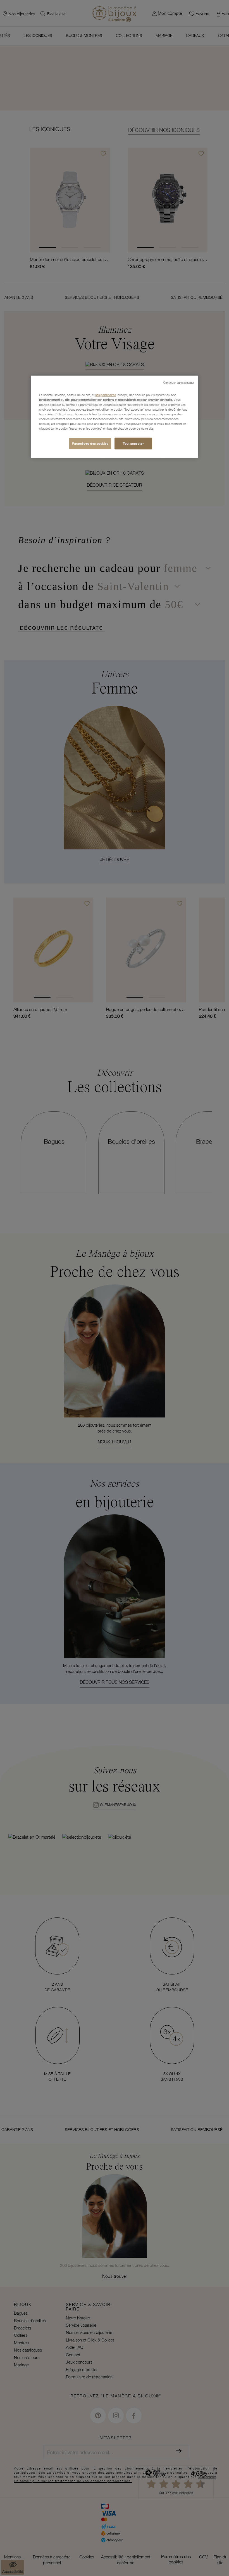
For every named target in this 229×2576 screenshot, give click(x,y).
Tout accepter (133, 443)
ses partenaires (106, 395)
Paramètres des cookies (90, 443)
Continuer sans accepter (179, 383)
